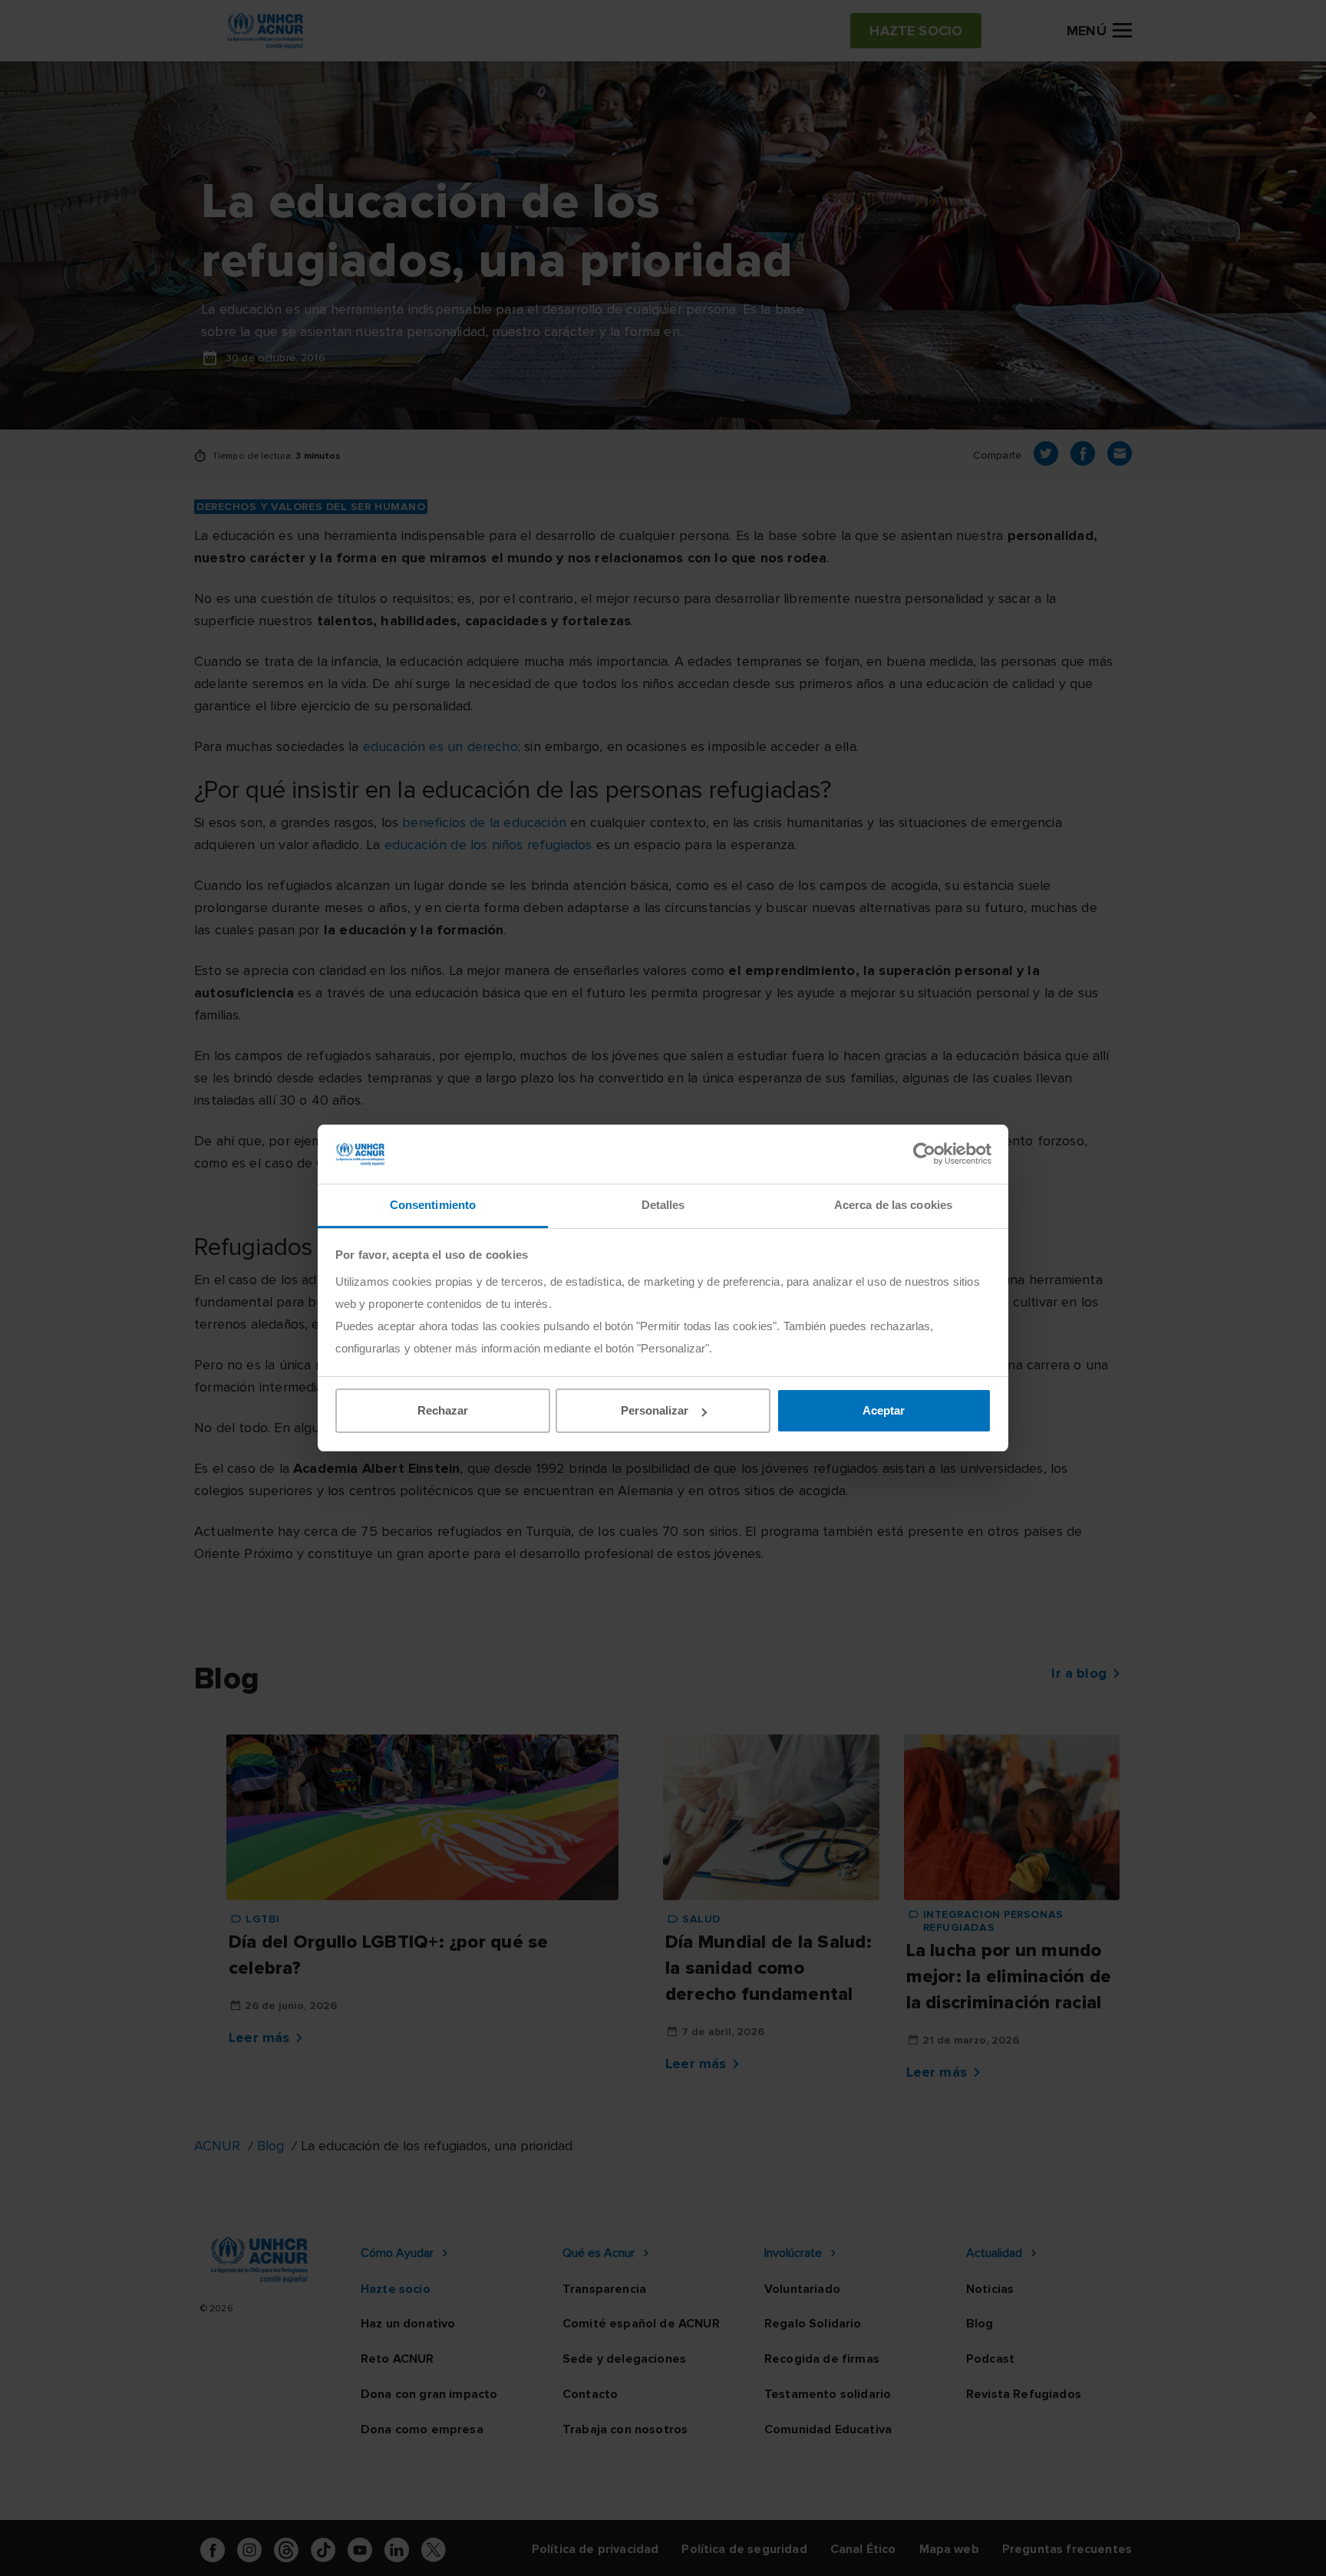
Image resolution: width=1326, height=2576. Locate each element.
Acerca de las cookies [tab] (893, 1205)
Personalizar (655, 1410)
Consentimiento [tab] (433, 1205)
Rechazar (443, 1410)
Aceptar (884, 1410)
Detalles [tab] (663, 1205)
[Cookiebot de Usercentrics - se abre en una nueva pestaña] (924, 1154)
